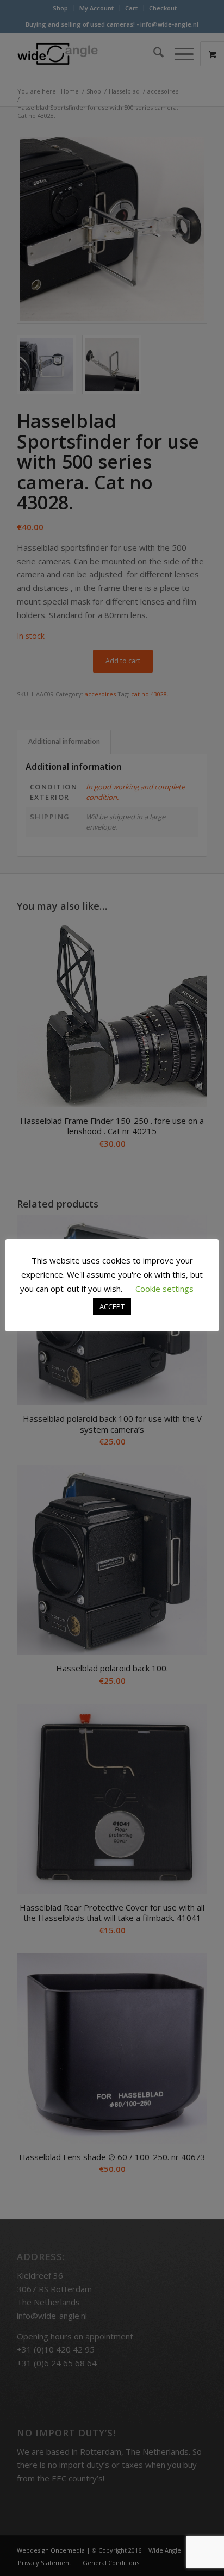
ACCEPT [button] (112, 1306)
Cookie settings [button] (164, 1289)
